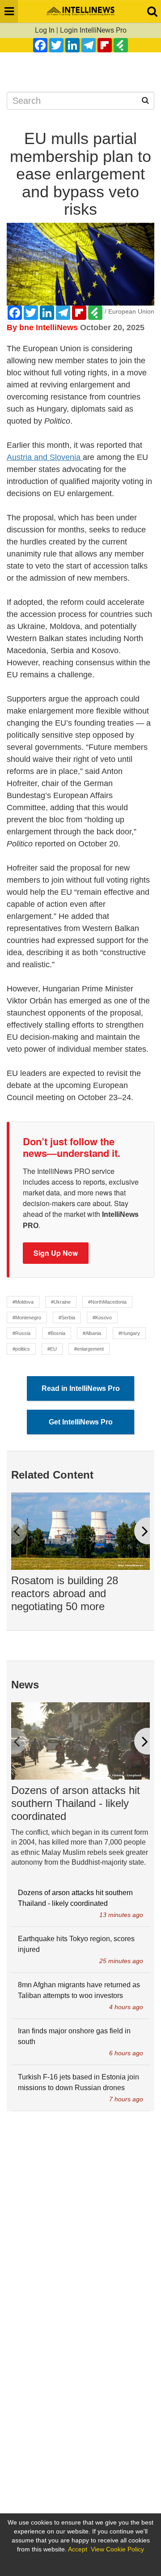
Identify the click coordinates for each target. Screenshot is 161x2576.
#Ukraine (61, 1302)
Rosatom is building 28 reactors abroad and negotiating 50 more (65, 1593)
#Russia (21, 1333)
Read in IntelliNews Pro (81, 1388)
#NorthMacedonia (107, 1302)
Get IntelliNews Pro (81, 1422)
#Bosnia (57, 1333)
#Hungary (129, 1333)
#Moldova (23, 1302)
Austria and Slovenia (45, 457)
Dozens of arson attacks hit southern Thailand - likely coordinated (76, 1803)
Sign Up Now (56, 1253)
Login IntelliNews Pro (93, 30)
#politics (21, 1349)
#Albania (92, 1333)
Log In (45, 30)
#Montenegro (27, 1318)
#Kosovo (102, 1318)
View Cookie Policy (117, 2549)
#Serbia (67, 1318)
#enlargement (89, 1349)
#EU (52, 1349)
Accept (78, 2549)
